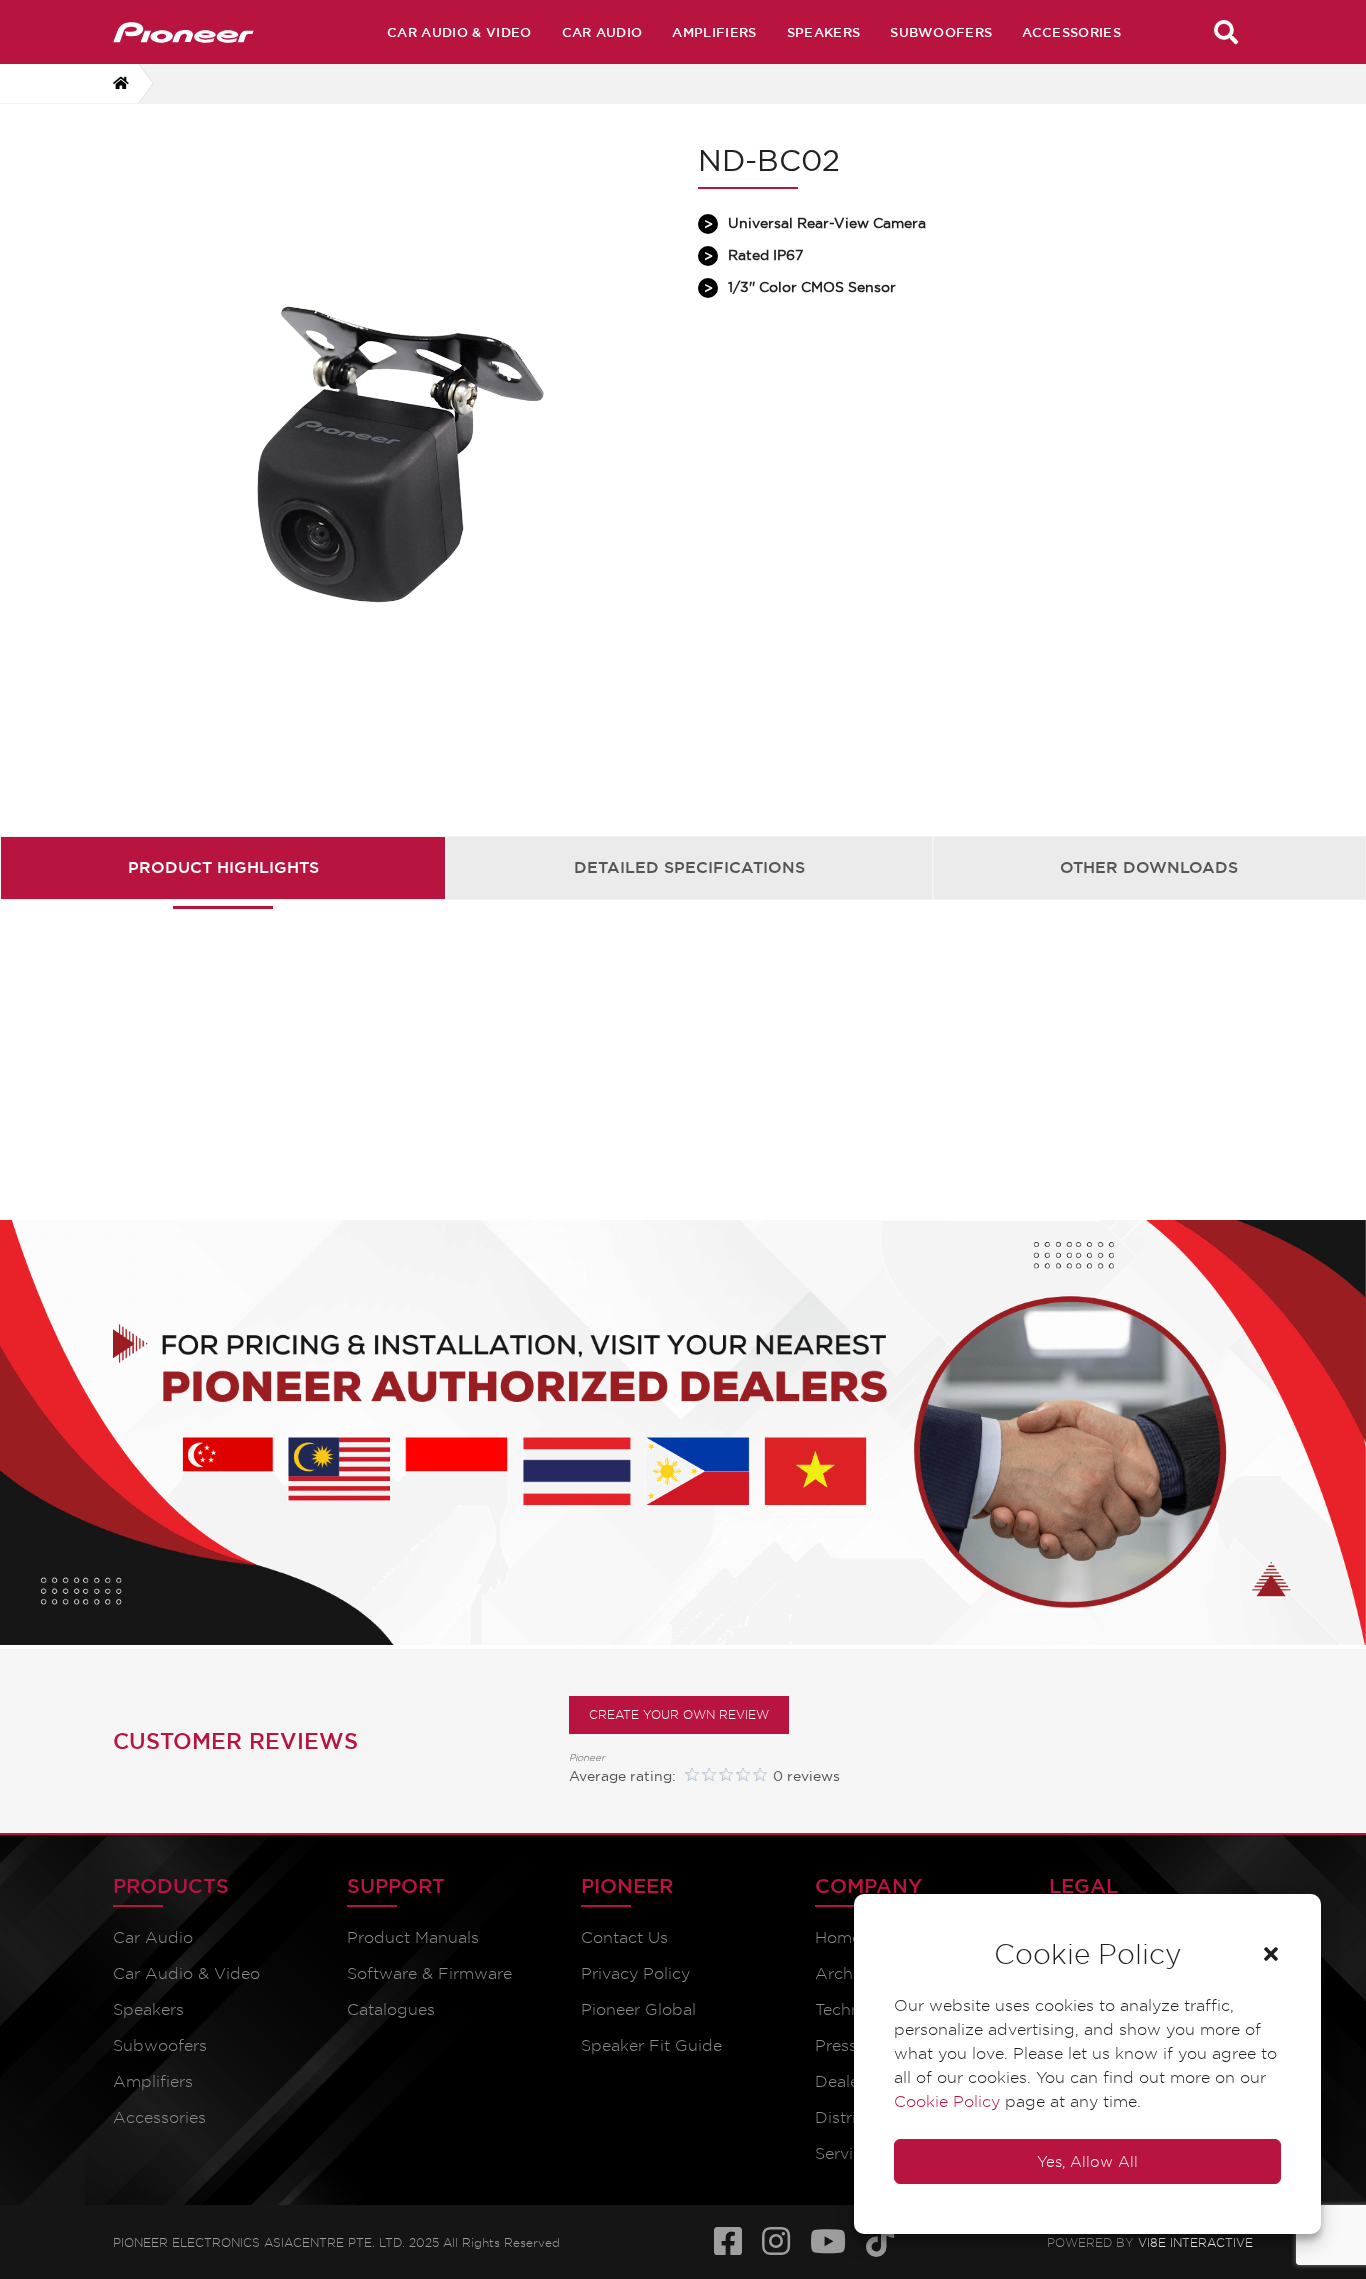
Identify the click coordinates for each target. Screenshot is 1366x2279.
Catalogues (391, 2009)
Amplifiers (714, 32)
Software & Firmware (429, 1973)
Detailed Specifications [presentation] (689, 867)
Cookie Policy (947, 2101)
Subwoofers (941, 32)
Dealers (844, 2081)
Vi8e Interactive (1195, 2238)
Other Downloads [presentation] (1149, 867)
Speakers (824, 32)
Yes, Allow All (1087, 2162)
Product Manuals (413, 1937)
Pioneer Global (638, 2009)
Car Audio (602, 32)
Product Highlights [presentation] (223, 867)
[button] (1271, 1954)
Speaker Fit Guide (651, 2045)
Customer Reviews (235, 1741)
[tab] (223, 867)
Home (838, 1937)
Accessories (1071, 32)
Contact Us (624, 1937)
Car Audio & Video (459, 32)
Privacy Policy (635, 1973)
